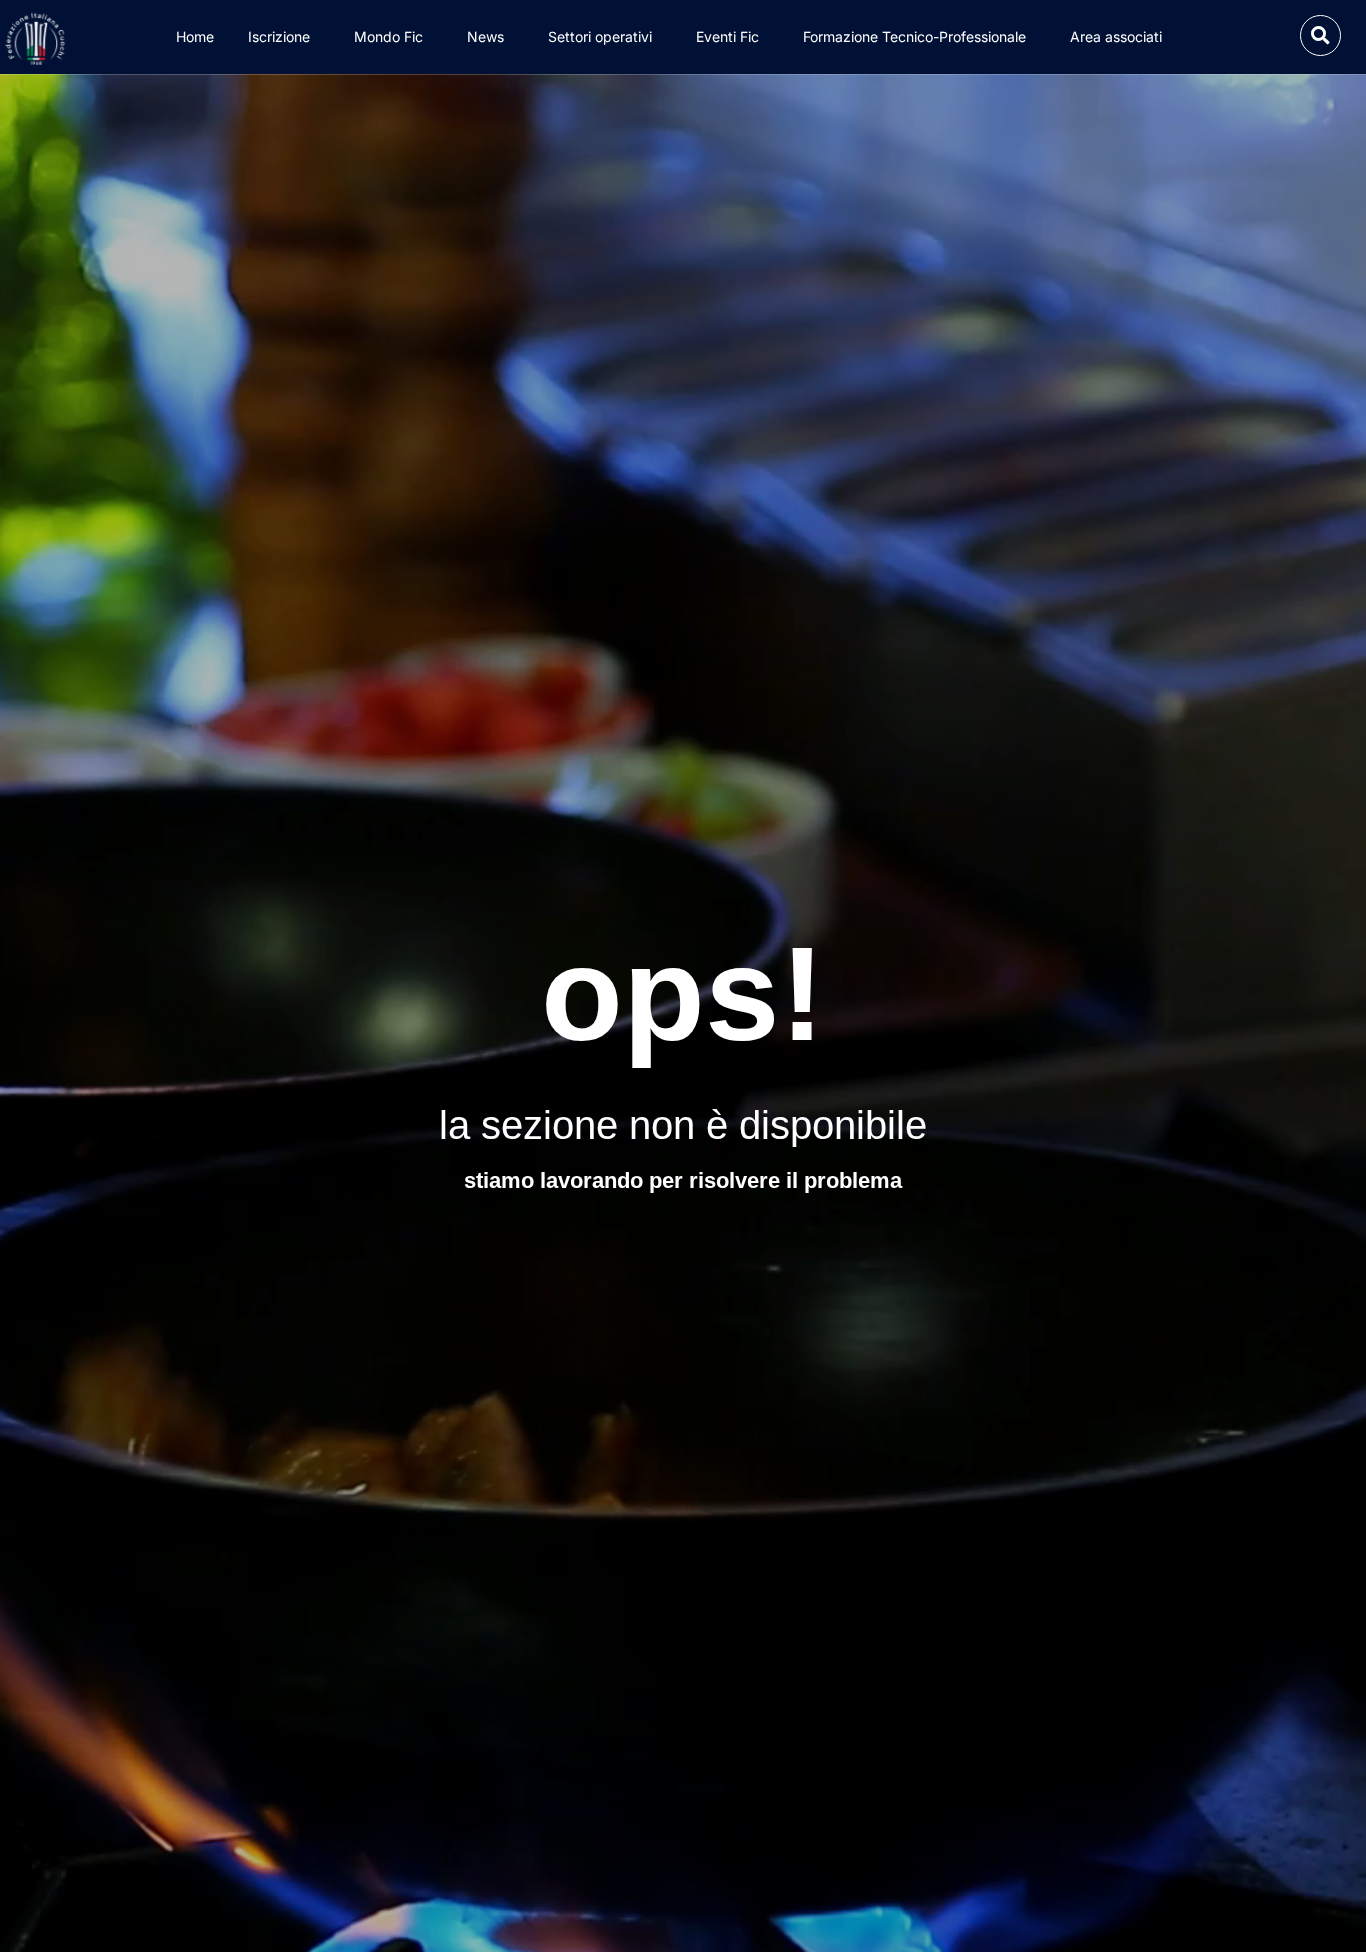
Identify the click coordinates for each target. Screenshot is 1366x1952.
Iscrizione (279, 36)
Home (195, 36)
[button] (1320, 35)
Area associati (1116, 36)
